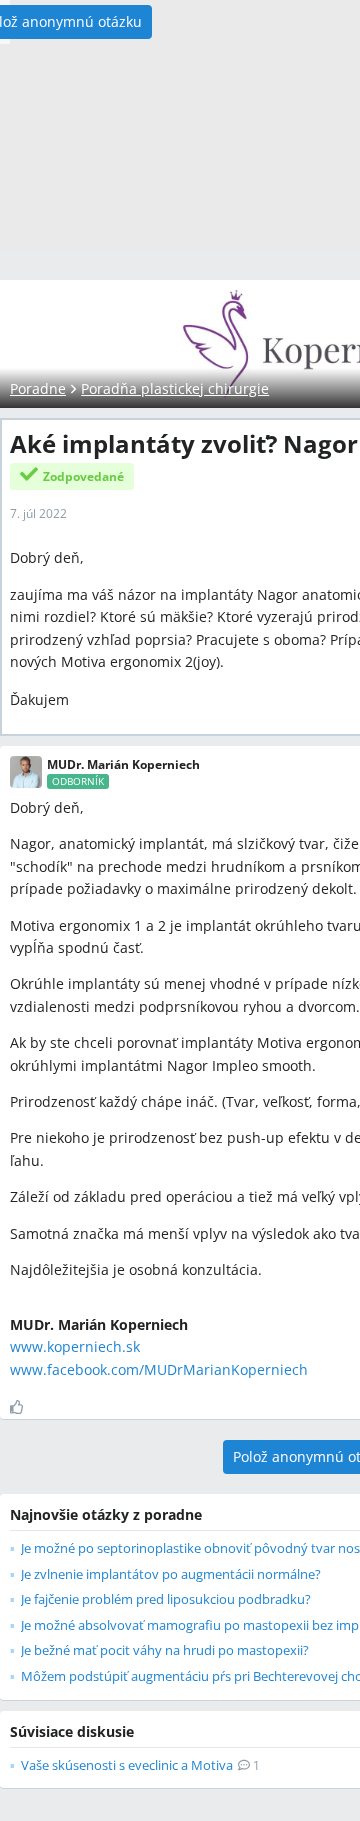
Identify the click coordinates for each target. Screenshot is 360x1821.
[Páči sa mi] (24, 1407)
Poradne (38, 388)
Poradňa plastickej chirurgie (175, 388)
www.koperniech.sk (75, 1346)
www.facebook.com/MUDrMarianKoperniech (159, 1369)
